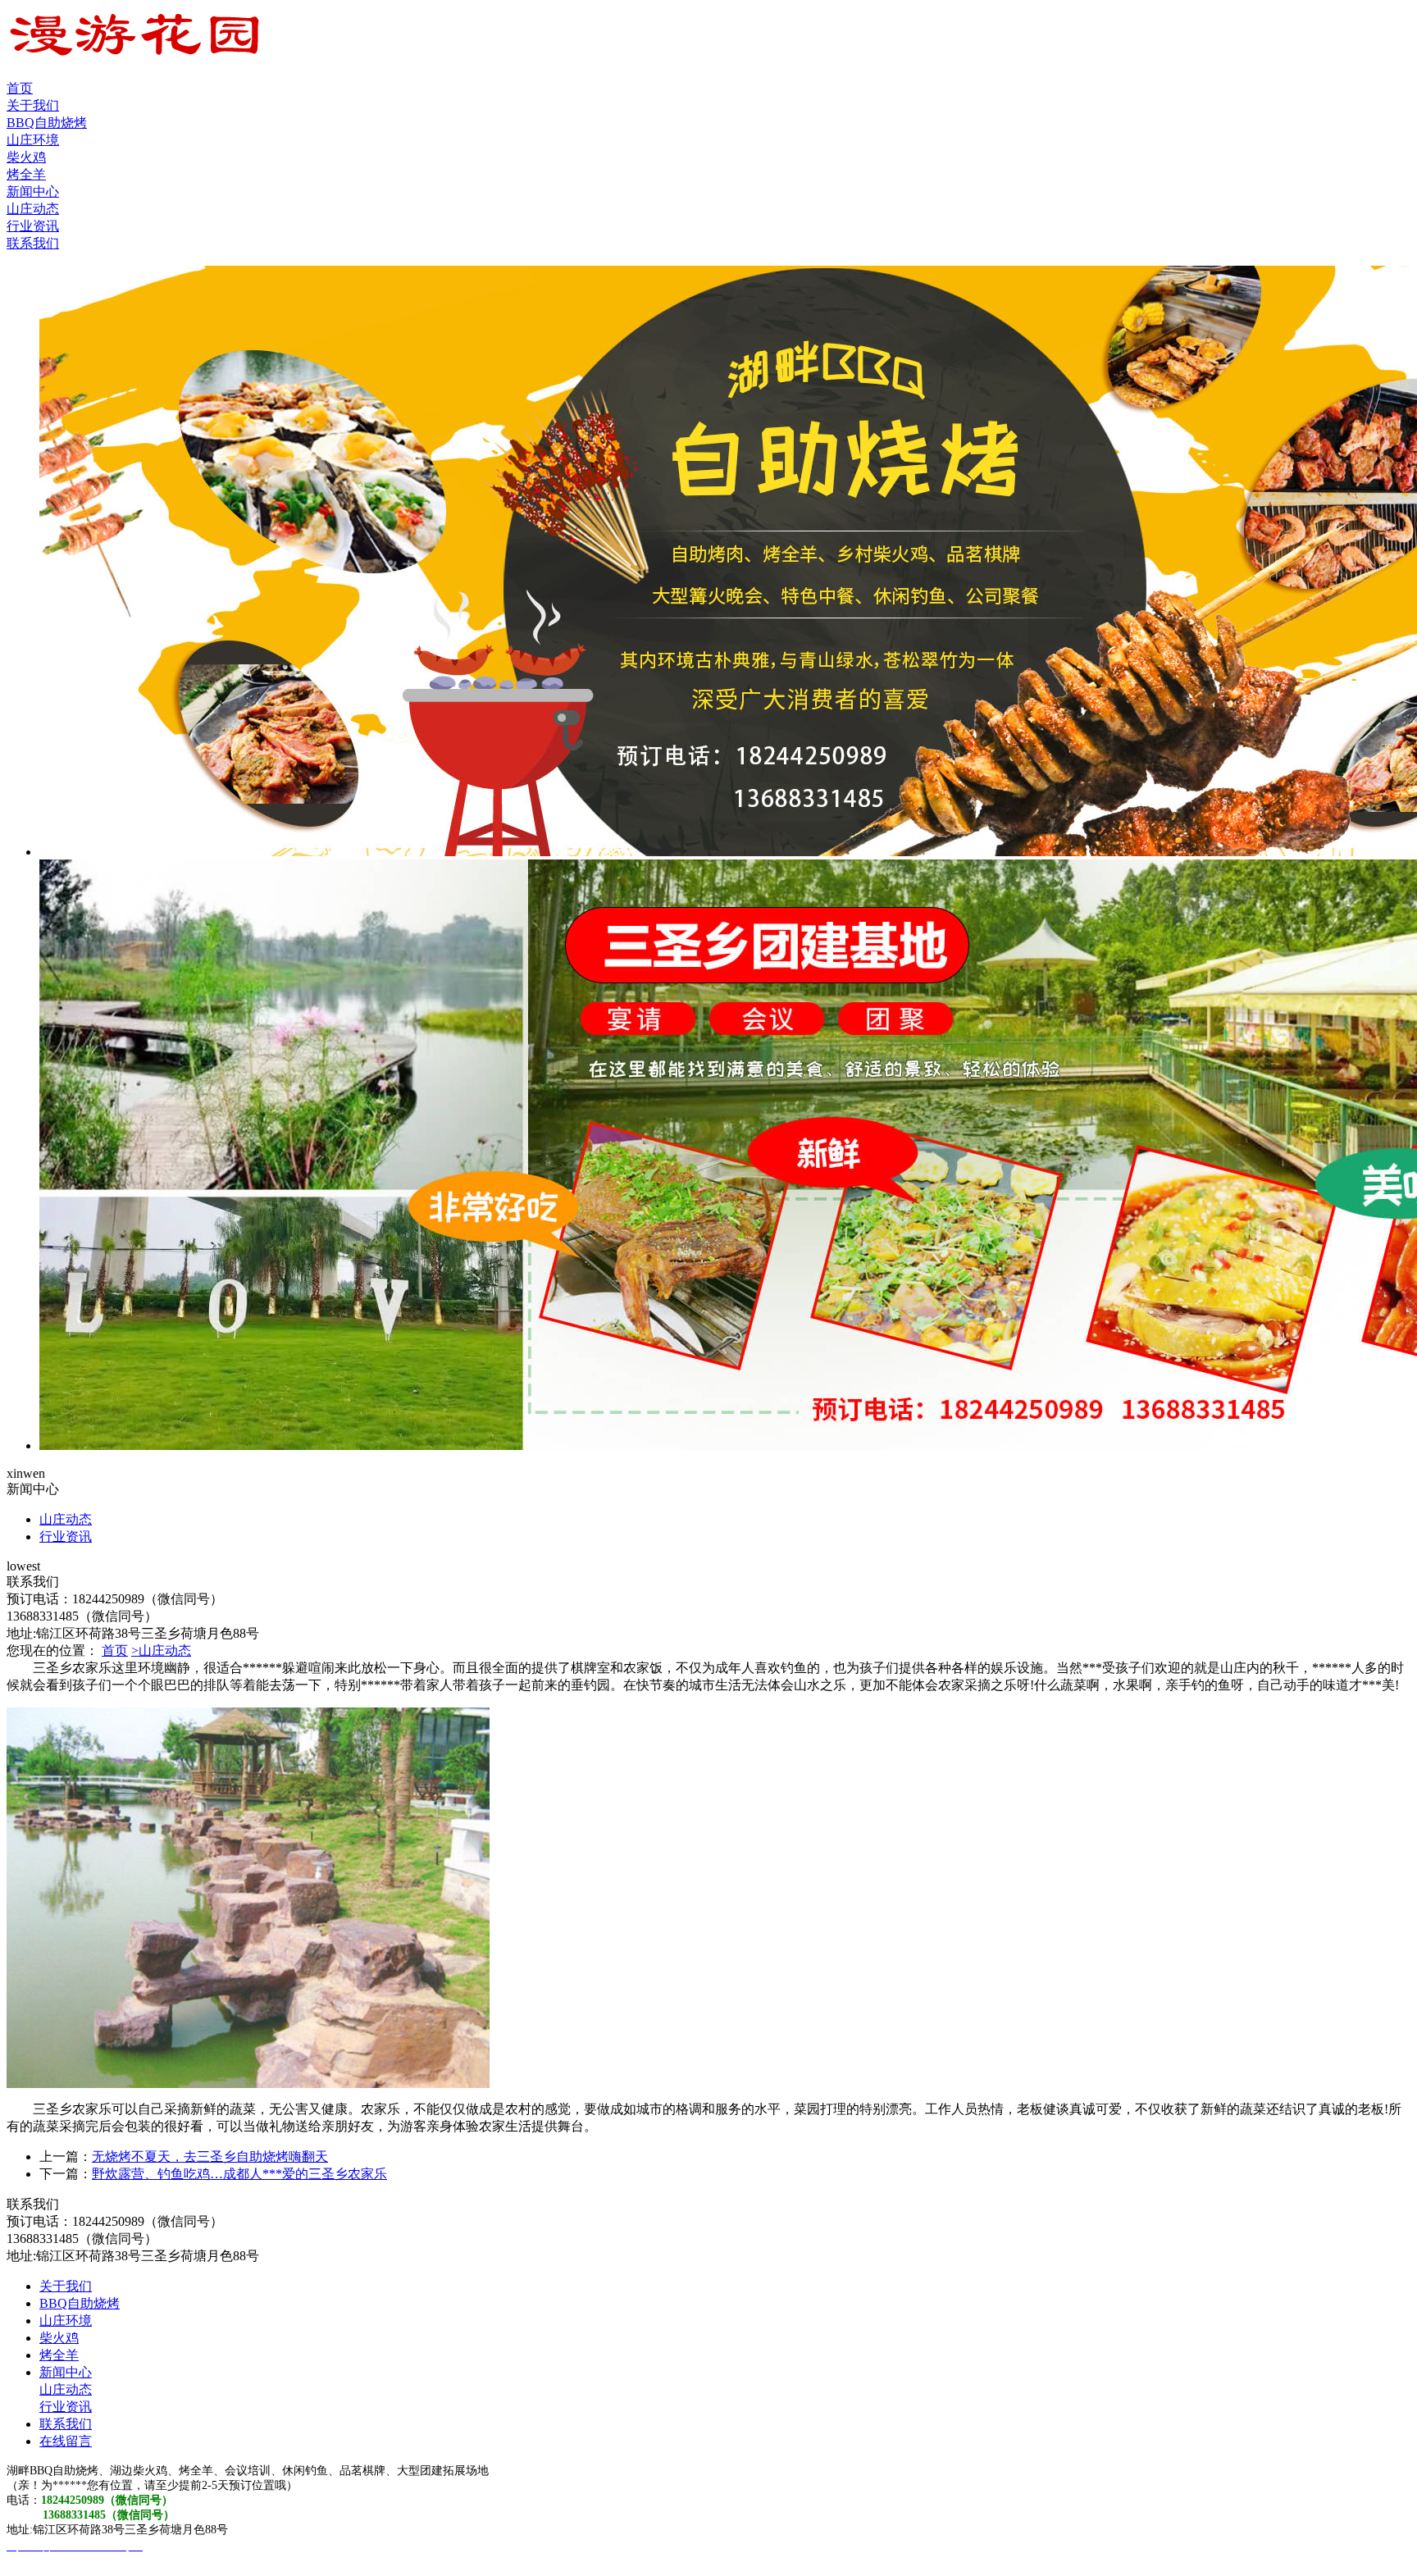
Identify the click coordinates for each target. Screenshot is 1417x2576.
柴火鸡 (26, 157)
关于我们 (33, 105)
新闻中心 (33, 191)
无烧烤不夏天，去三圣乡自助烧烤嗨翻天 (210, 2157)
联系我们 (33, 243)
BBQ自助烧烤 (47, 123)
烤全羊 (26, 174)
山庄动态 (33, 209)
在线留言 (66, 2441)
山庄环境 (33, 140)
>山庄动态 (161, 1650)
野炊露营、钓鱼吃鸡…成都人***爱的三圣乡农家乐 (239, 2174)
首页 (20, 88)
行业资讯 (33, 226)
